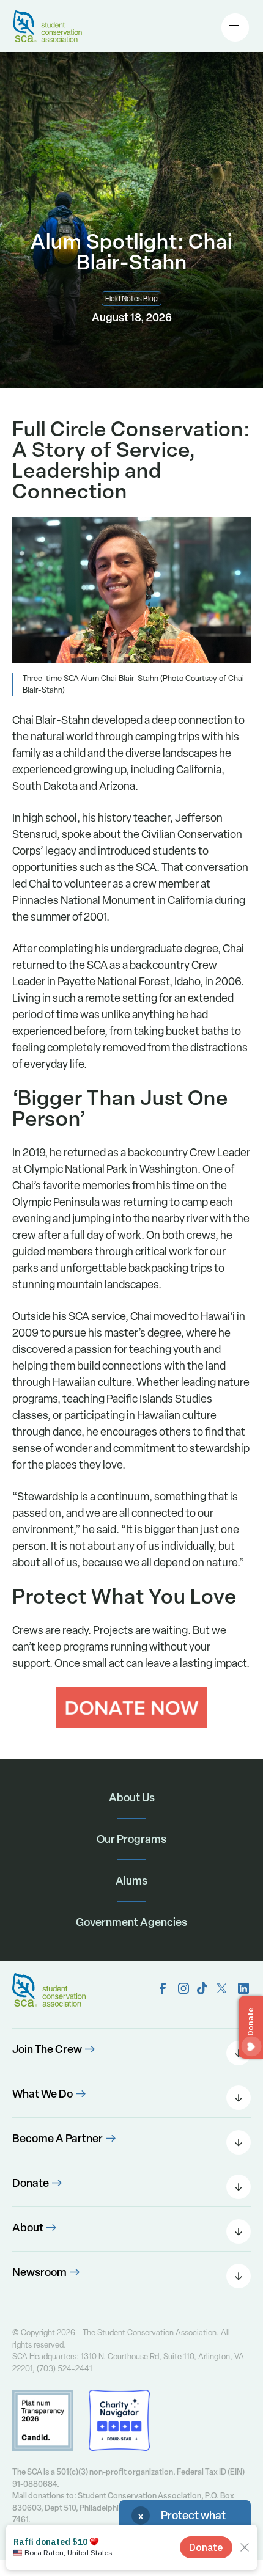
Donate (31, 2183)
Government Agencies (131, 1922)
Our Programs (131, 1839)
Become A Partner (57, 2138)
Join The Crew (47, 2049)
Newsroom (39, 2272)
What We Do (43, 2094)
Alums (131, 1881)
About (28, 2228)
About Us (132, 1797)
